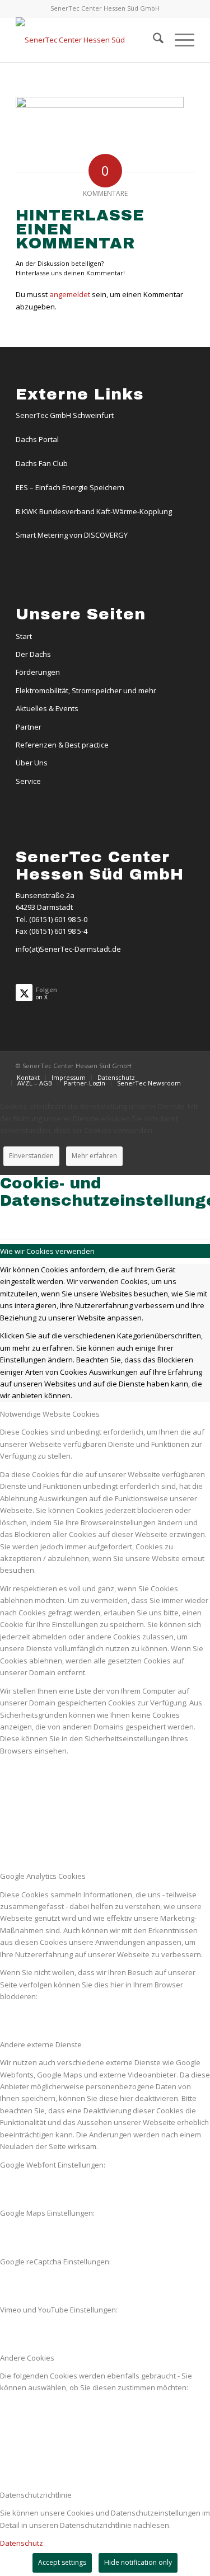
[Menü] (179, 40)
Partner (29, 727)
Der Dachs (33, 654)
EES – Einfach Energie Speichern (70, 487)
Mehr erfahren (94, 1156)
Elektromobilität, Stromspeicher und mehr (86, 690)
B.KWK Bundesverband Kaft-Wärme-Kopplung (94, 511)
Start (24, 636)
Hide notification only (138, 2562)
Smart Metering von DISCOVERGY (72, 535)
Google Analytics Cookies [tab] (43, 1876)
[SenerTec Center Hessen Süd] (87, 40)
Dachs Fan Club (42, 463)
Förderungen (38, 672)
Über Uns (32, 763)
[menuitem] (153, 40)
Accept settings (62, 2562)
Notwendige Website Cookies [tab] (50, 1414)
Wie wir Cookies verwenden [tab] (47, 1251)
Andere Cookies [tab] (27, 2358)
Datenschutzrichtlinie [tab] (36, 2495)
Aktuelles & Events (47, 708)
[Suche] (153, 40)
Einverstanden (31, 1156)
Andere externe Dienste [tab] (41, 2044)
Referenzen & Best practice (62, 745)
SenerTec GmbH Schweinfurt (65, 415)
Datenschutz (22, 2543)
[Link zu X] (186, 1065)
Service (28, 781)
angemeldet (70, 294)
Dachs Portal (37, 439)
